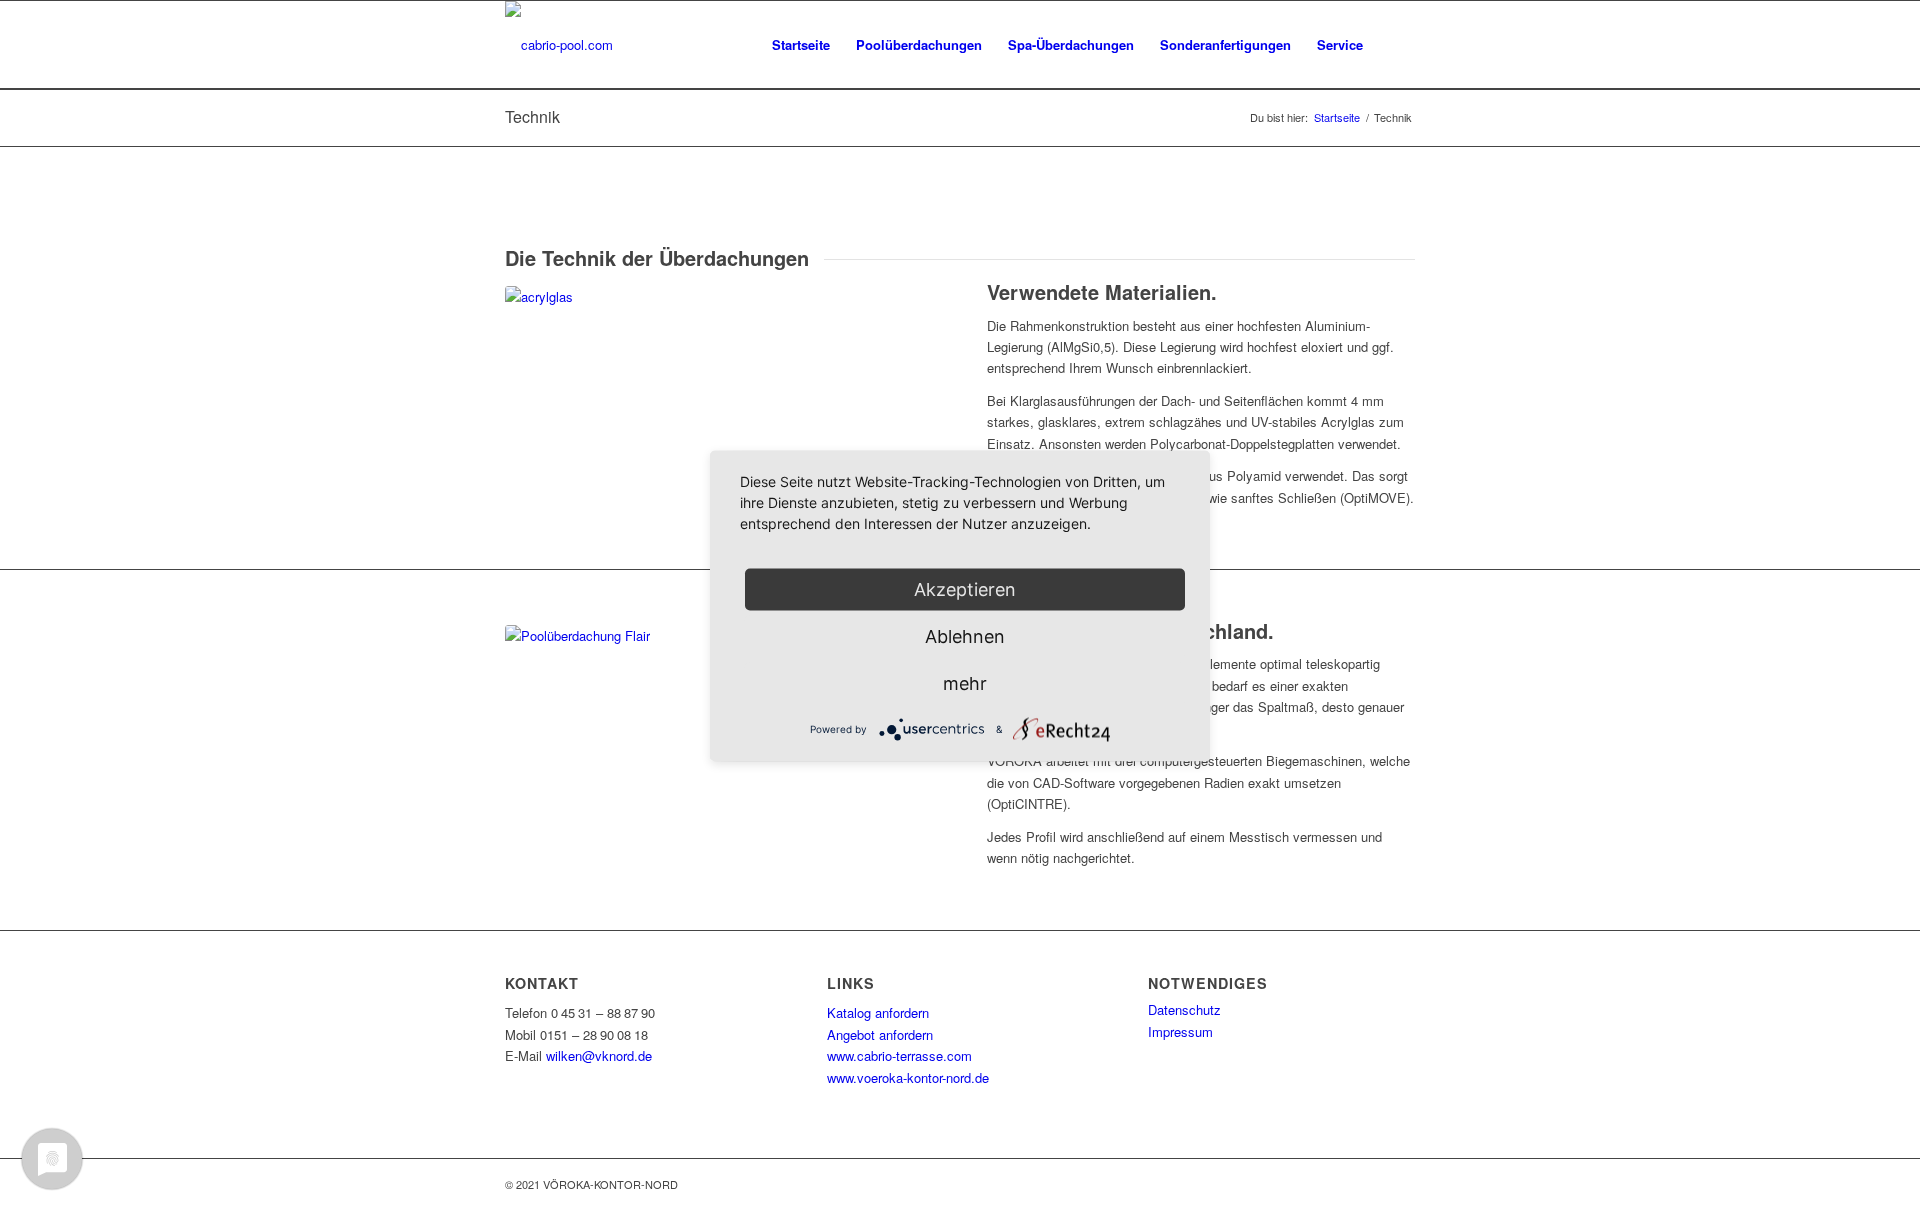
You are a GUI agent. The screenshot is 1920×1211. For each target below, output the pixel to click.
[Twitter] (1400, 1184)
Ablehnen (965, 635)
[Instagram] (1370, 1184)
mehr (965, 682)
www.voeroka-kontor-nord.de (908, 1077)
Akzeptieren (965, 588)
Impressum (1180, 1031)
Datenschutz (1184, 1009)
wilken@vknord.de (599, 1055)
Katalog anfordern (878, 1012)
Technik (532, 116)
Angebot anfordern (880, 1034)
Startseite (1337, 117)
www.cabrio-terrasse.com (899, 1055)
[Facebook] (1340, 1184)
